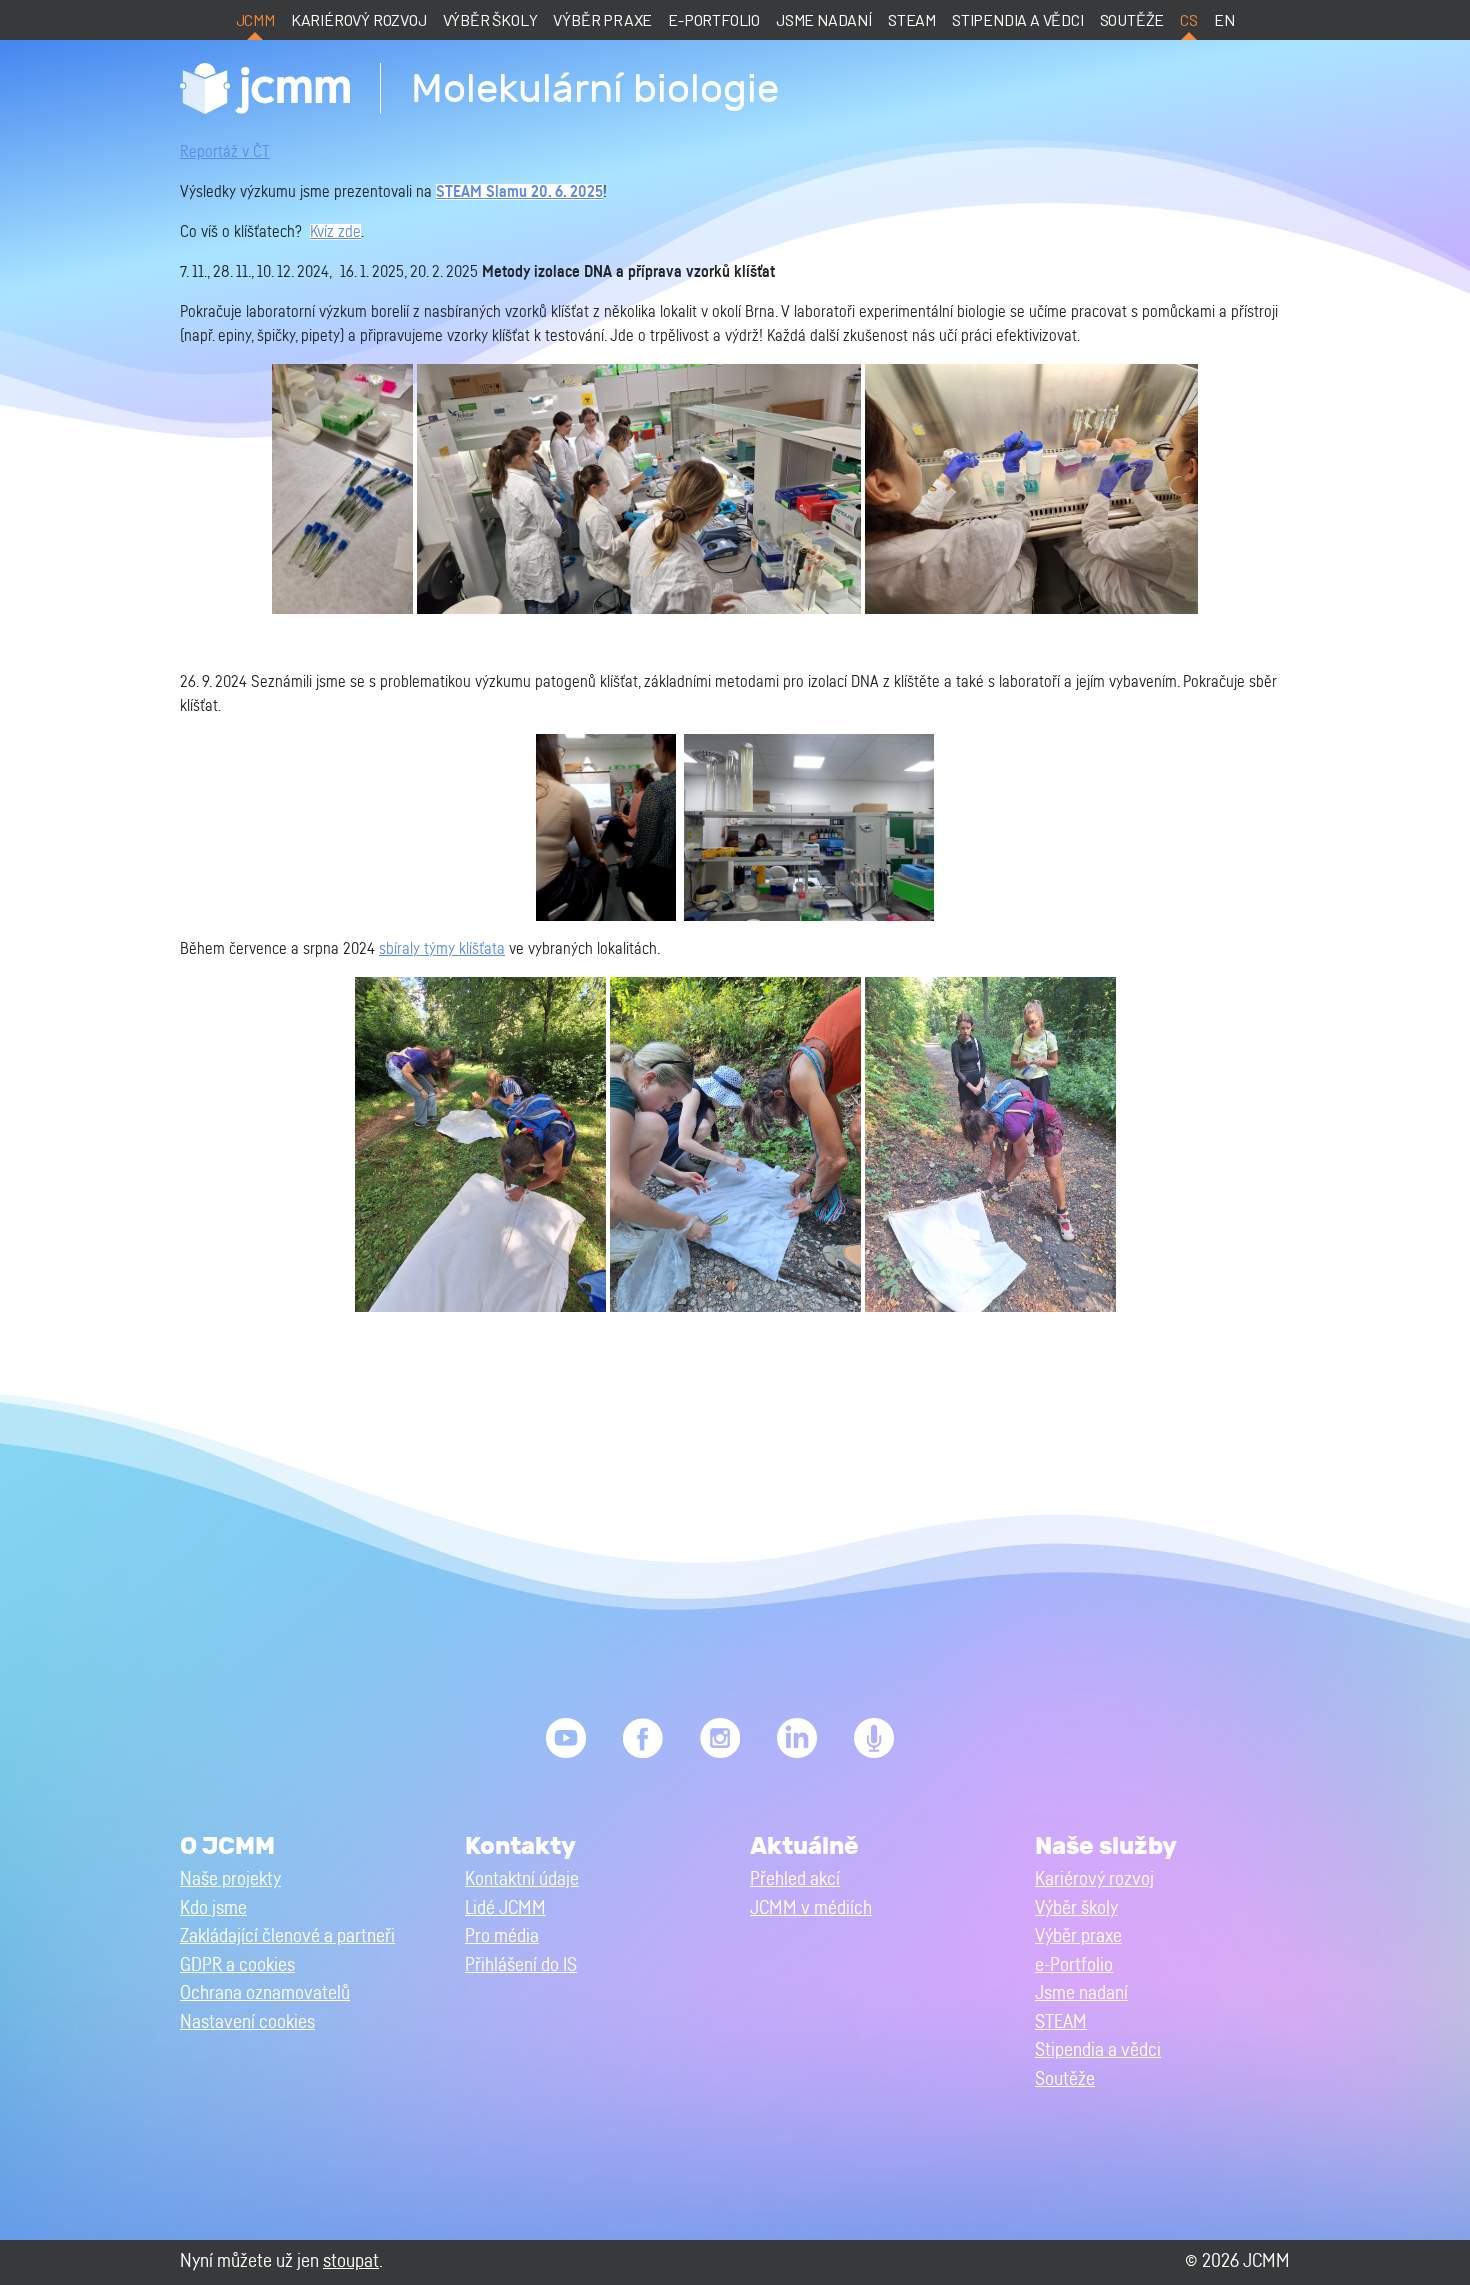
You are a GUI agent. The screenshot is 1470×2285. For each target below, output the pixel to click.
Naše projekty (230, 1879)
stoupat (351, 2261)
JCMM (255, 19)
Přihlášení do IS (521, 1965)
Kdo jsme (213, 1908)
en (1224, 19)
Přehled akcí (795, 1879)
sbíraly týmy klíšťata (442, 949)
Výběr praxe (602, 19)
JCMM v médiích (811, 1908)
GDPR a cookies (237, 1965)
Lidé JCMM (505, 1908)
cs (1189, 19)
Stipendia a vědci (1018, 19)
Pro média (502, 1936)
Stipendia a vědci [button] (1098, 2050)
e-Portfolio (714, 19)
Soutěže (1132, 19)
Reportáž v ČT (225, 152)
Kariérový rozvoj (359, 19)
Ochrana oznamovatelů (265, 1993)
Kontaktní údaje (522, 1879)
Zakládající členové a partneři (287, 1936)
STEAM (912, 19)
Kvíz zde (335, 232)
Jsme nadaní (824, 19)
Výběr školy (490, 19)
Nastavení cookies (247, 2022)
